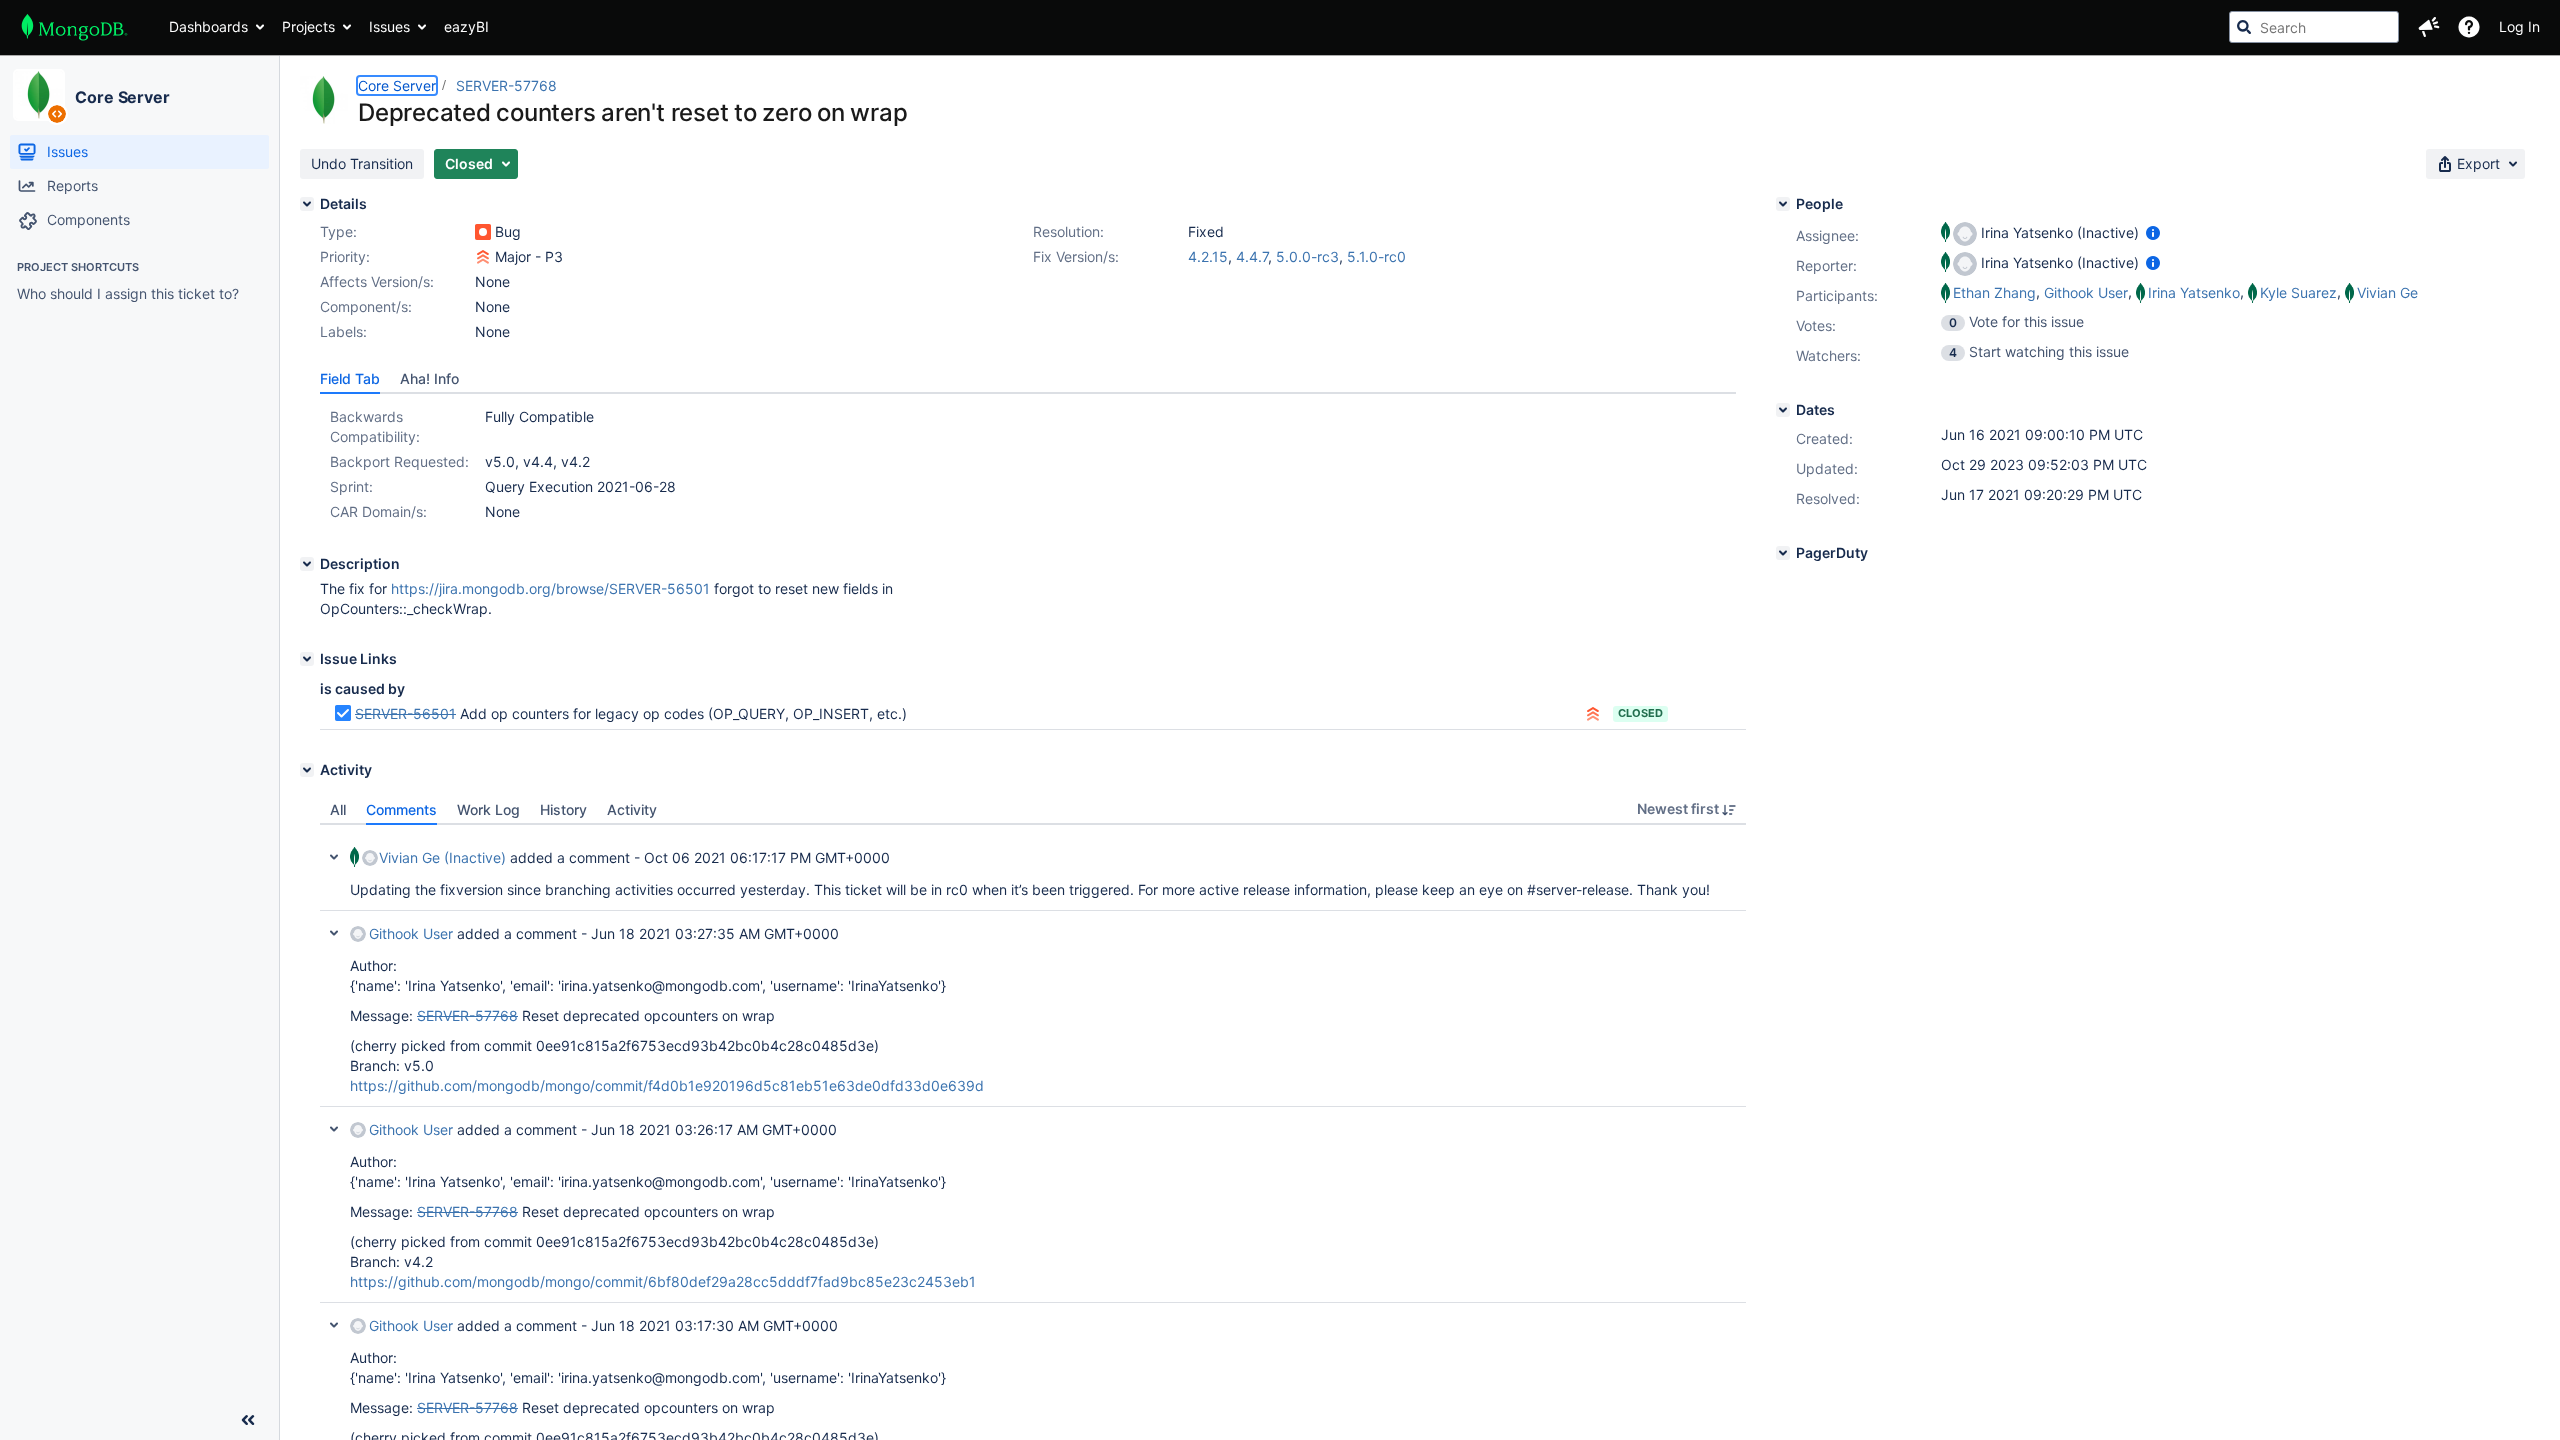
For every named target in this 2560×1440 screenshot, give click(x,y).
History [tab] (563, 809)
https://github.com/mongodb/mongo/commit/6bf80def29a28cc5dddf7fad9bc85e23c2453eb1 (663, 1281)
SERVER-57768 (506, 85)
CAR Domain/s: (378, 511)
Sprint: (351, 486)
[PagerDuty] (1783, 553)
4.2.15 (1208, 256)
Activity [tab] (632, 809)
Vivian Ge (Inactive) (442, 857)
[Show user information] (2153, 232)
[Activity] (307, 770)
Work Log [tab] (488, 809)
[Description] (307, 564)
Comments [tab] (401, 809)
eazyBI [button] (466, 26)
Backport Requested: (399, 461)
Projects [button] (308, 26)
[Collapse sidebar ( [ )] (248, 1420)
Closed (1640, 713)
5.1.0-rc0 (1376, 256)
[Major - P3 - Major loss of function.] (483, 257)
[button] (2429, 27)
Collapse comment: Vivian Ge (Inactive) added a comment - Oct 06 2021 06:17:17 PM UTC (334, 857)
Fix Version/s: (1076, 256)
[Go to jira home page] (74, 27)
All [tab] (338, 809)
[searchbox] (2314, 27)
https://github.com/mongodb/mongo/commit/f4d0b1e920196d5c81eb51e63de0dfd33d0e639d (667, 1085)
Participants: (1837, 295)
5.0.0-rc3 (1307, 256)
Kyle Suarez (2298, 292)
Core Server (122, 97)
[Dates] (1783, 410)
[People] (1783, 204)
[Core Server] (39, 95)
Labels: (343, 331)
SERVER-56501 (405, 713)
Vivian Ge (2387, 292)
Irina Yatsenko (2194, 292)
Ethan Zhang (1994, 292)
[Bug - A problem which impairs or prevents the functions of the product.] (483, 232)
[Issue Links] (307, 659)
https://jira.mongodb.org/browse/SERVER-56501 (550, 588)
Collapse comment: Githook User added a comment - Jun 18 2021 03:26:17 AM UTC (334, 1129)
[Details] (307, 204)
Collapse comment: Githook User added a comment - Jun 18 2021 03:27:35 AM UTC (334, 933)
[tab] (350, 379)
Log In (2519, 26)
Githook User (411, 933)
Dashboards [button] (208, 26)
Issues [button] (389, 26)
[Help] (2469, 27)
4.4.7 (1252, 256)
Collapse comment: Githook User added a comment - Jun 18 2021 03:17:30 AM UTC (334, 1325)
